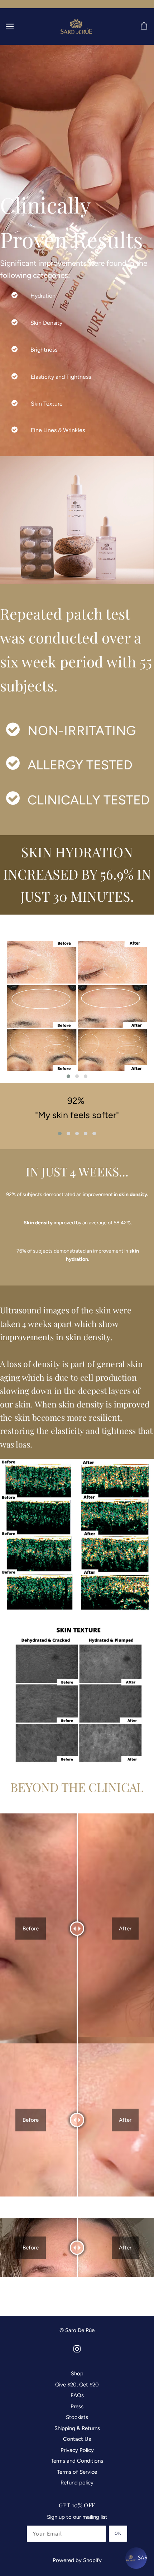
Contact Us (77, 2439)
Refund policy (77, 2483)
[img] (77, 2349)
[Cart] (145, 26)
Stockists (77, 2417)
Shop (77, 2374)
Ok (118, 2533)
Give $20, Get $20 (77, 2385)
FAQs (77, 2395)
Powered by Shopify (77, 2560)
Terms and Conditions (77, 2461)
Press (77, 2406)
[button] (68, 1076)
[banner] (76, 26)
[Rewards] (136, 2558)
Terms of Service (77, 2472)
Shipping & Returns (77, 2428)
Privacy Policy (77, 2450)
